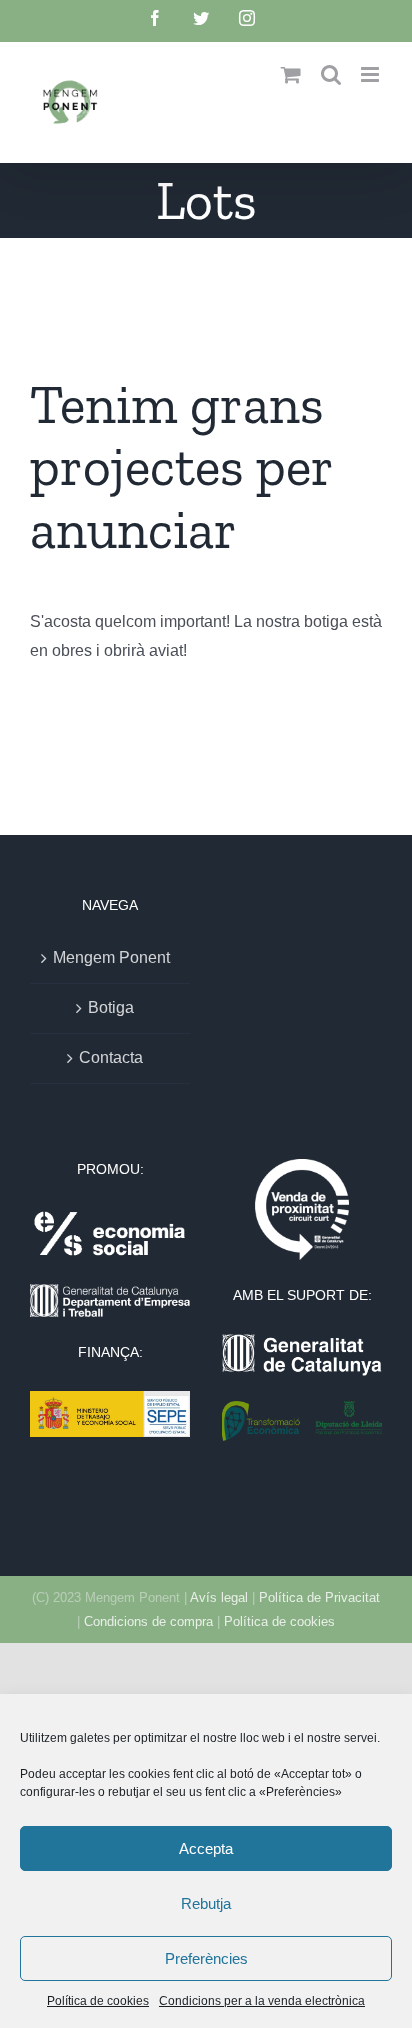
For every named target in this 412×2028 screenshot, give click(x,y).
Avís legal (219, 1597)
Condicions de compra (148, 1621)
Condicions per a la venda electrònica (262, 2001)
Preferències (206, 1958)
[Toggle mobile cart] (291, 74)
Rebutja (206, 1903)
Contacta (111, 1057)
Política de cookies (98, 2001)
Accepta (206, 1848)
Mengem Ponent (111, 957)
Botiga (111, 1007)
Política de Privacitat (319, 1597)
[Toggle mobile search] (331, 74)
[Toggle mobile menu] (371, 74)
